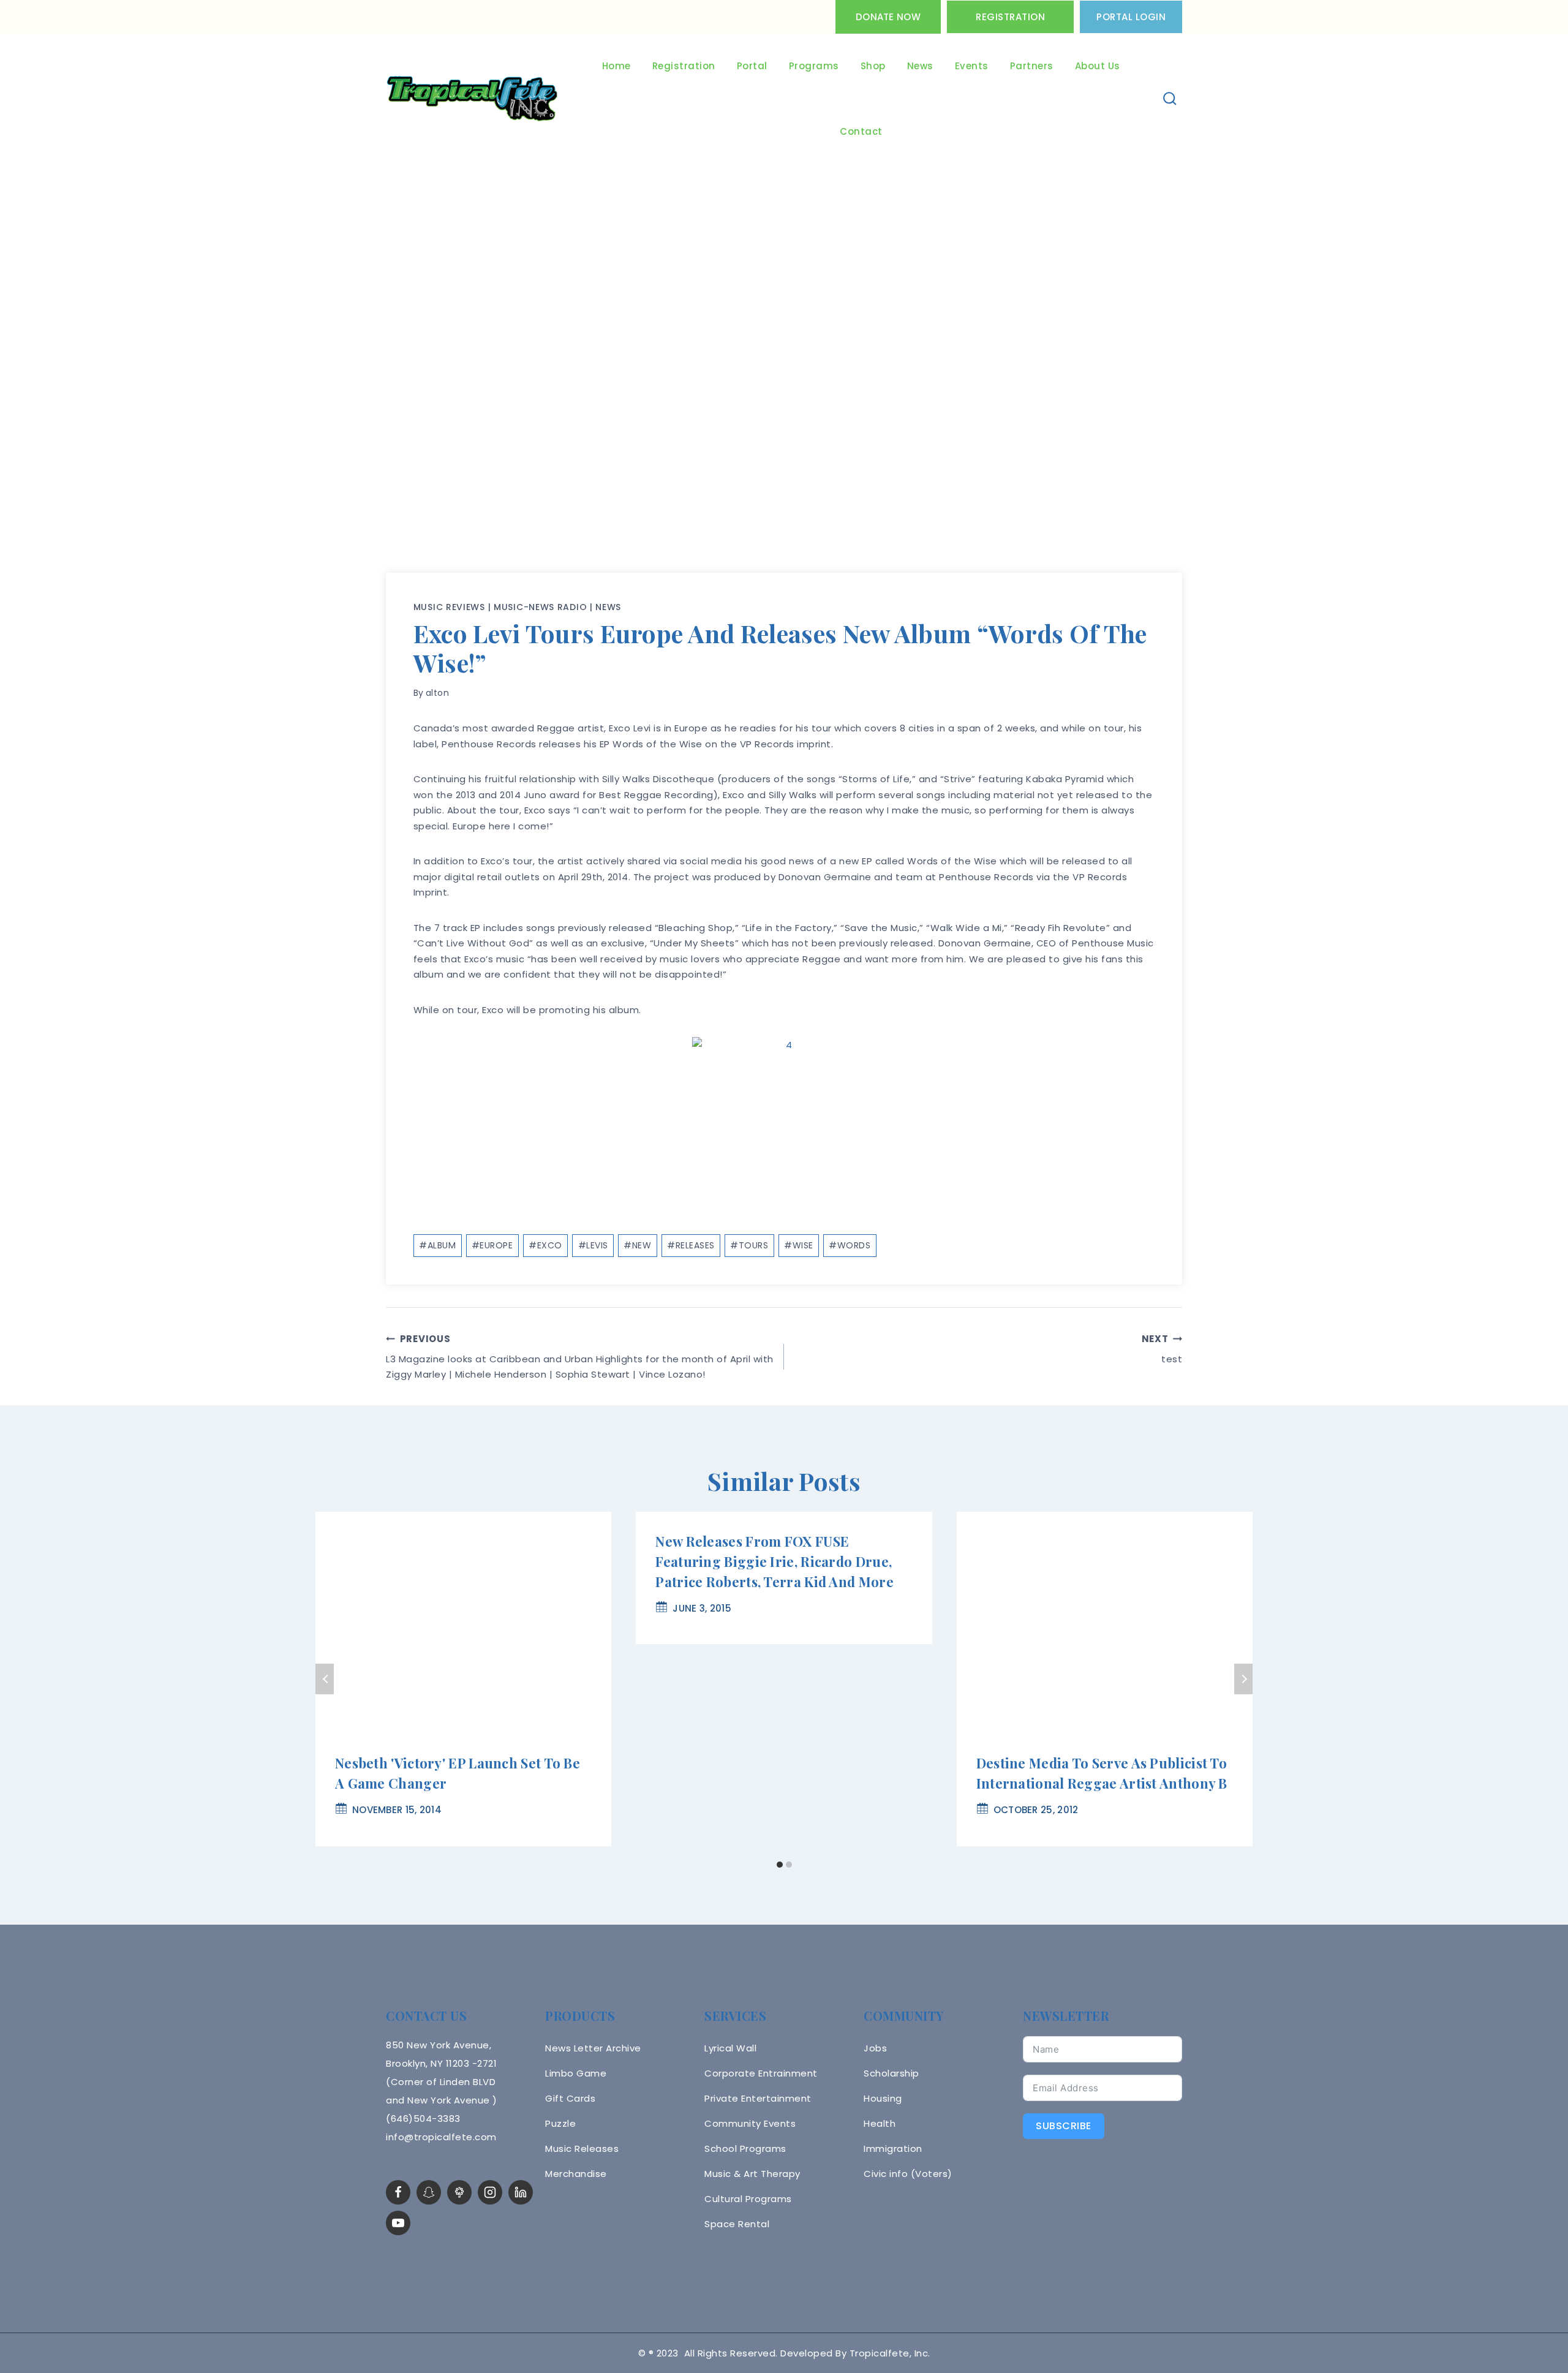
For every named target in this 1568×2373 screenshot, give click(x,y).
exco (545, 1245)
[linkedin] (521, 2192)
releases (691, 1245)
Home (616, 66)
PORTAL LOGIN (1131, 17)
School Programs (745, 2149)
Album (437, 1245)
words (850, 1245)
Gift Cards (570, 2098)
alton (438, 693)
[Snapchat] (429, 2192)
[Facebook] (398, 2192)
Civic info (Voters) (908, 2174)
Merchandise (576, 2174)
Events (972, 66)
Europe (492, 1245)
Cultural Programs (748, 2199)
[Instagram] (490, 2192)
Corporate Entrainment (761, 2073)
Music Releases (582, 2149)
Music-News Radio (540, 607)
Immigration (893, 2149)
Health (880, 2123)
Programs (814, 66)
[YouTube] (398, 2223)
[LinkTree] (459, 2192)
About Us (1098, 66)
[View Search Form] (1170, 99)
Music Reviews (449, 607)
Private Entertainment (758, 2098)
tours (749, 1245)
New (637, 1245)
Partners (1032, 66)
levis (593, 1245)
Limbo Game (576, 2073)
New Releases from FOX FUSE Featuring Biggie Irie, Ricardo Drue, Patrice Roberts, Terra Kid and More (775, 1561)
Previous (325, 1679)
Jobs (875, 2048)
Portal (752, 66)
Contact (861, 131)
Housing (883, 2098)
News (920, 66)
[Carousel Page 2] (789, 1865)
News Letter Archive (593, 2048)
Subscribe (1064, 2126)
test (1162, 1349)
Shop (873, 66)
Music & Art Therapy (752, 2174)
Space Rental (737, 2224)
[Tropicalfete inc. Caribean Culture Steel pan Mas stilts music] (472, 99)
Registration (1010, 17)
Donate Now (888, 17)
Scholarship (891, 2073)
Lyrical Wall (730, 2048)
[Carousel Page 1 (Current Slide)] (779, 1865)
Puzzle (560, 2123)
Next (1243, 1679)
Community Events (750, 2123)
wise (799, 1245)
